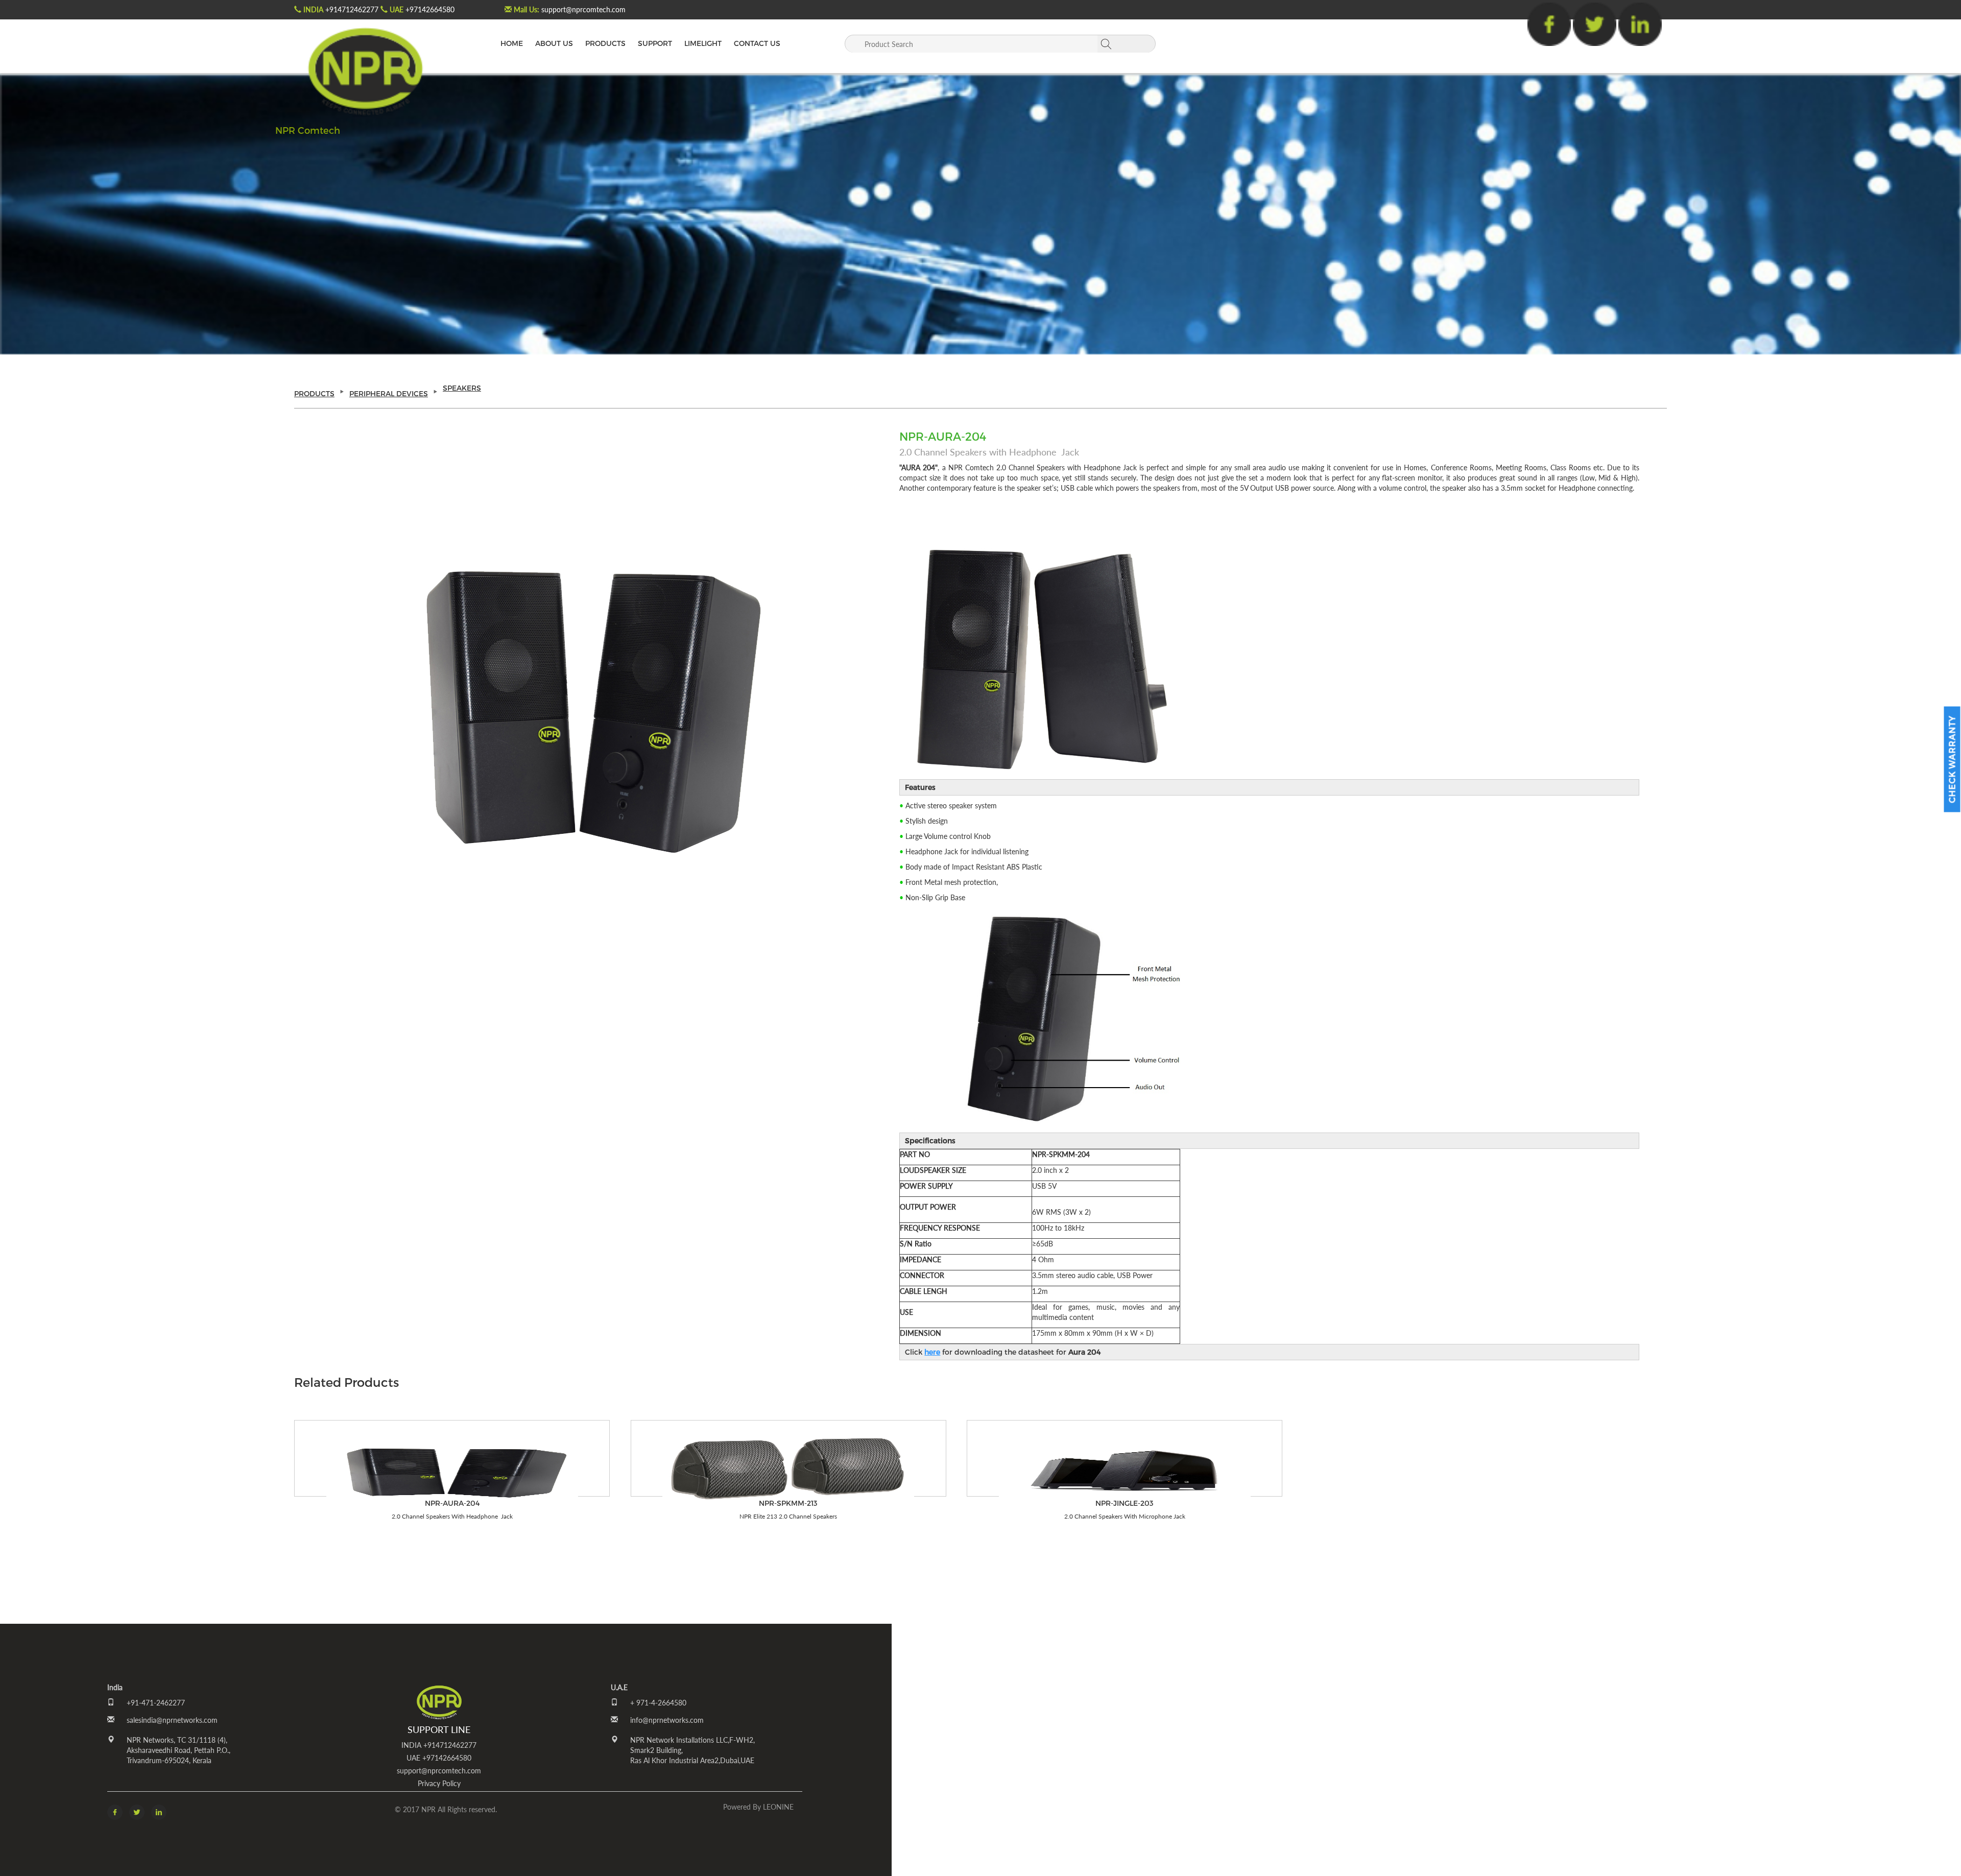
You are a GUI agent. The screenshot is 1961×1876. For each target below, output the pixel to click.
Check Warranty (1952, 759)
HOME (512, 43)
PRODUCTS (605, 43)
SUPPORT (655, 43)
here (932, 1352)
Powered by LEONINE (758, 1807)
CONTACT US (757, 43)
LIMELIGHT (703, 43)
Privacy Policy (439, 1783)
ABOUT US (554, 43)
